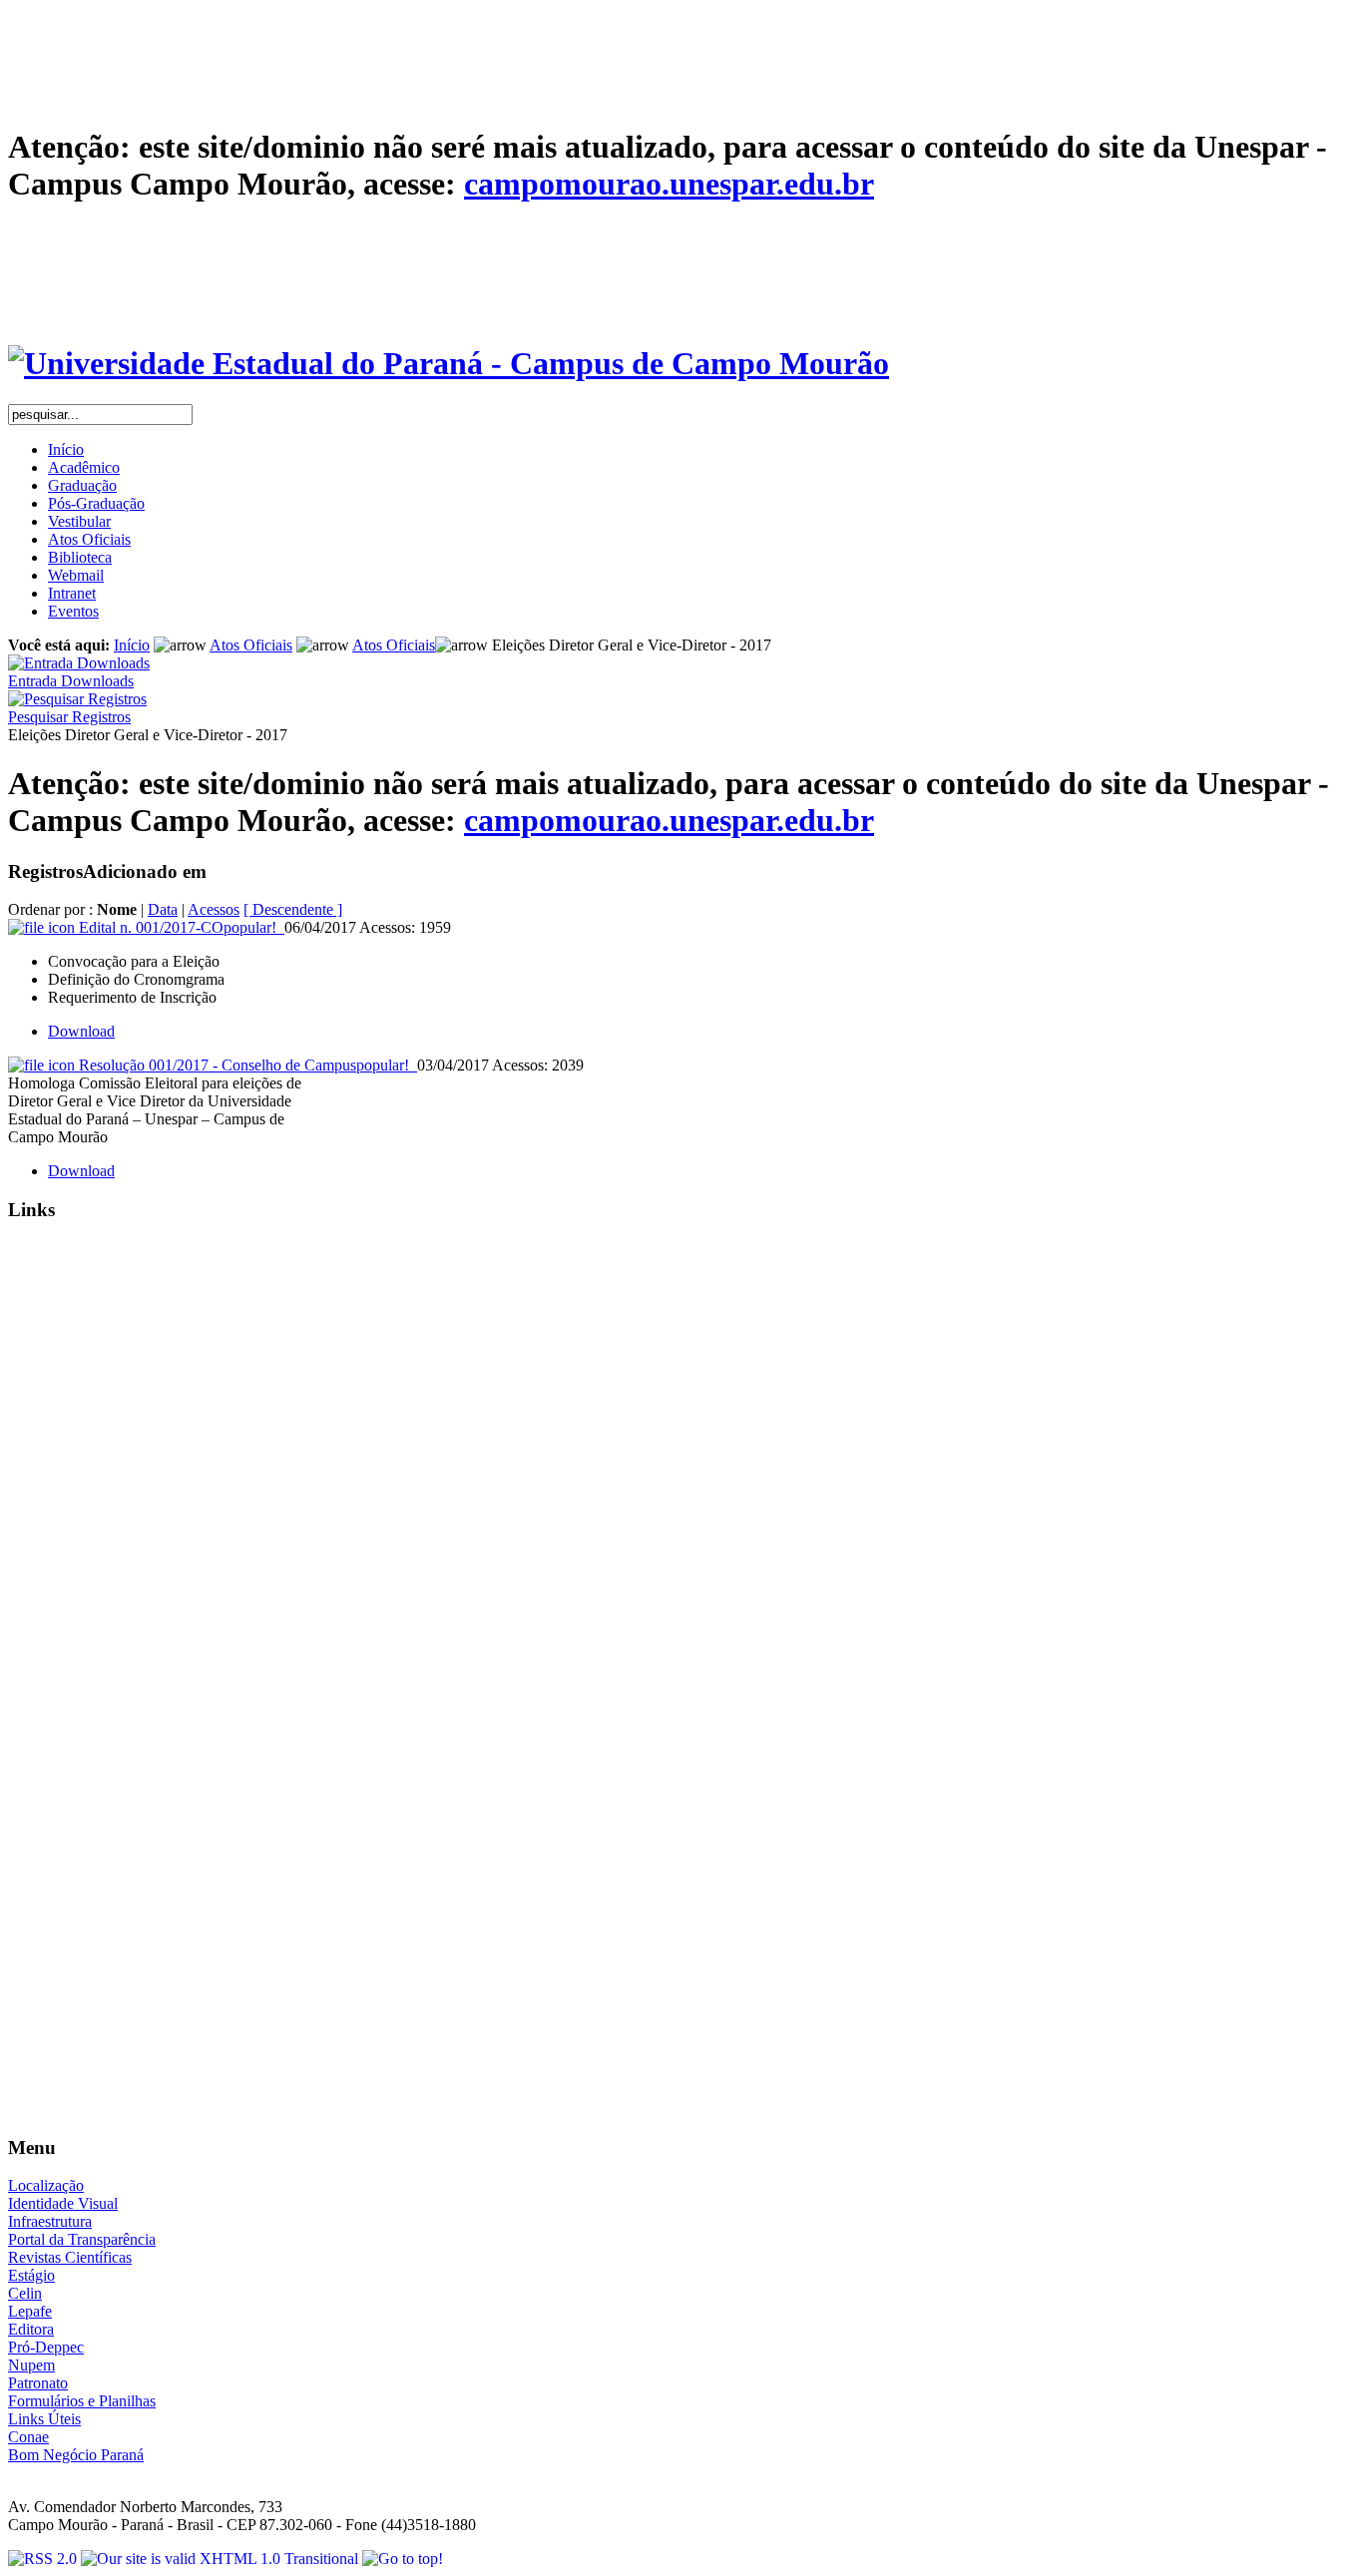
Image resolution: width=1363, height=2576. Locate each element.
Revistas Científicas (70, 2257)
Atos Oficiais (251, 645)
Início (132, 645)
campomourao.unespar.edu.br (669, 184)
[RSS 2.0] (44, 2559)
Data (163, 909)
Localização (46, 2185)
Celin (25, 2293)
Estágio (31, 2275)
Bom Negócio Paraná (76, 2455)
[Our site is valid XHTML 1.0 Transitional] (222, 2559)
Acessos (214, 909)
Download (81, 1031)
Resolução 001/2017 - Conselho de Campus (244, 1065)
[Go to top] (403, 2559)
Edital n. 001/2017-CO (178, 927)
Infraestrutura (50, 2221)
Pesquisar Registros (69, 717)
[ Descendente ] (293, 909)
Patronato (38, 2383)
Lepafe (30, 2311)
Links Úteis (44, 2419)
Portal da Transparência (82, 2239)
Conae (28, 2437)
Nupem (31, 2365)
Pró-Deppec (46, 2347)
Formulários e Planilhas (82, 2401)
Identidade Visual (63, 2203)
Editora (31, 2329)
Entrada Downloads (71, 681)
